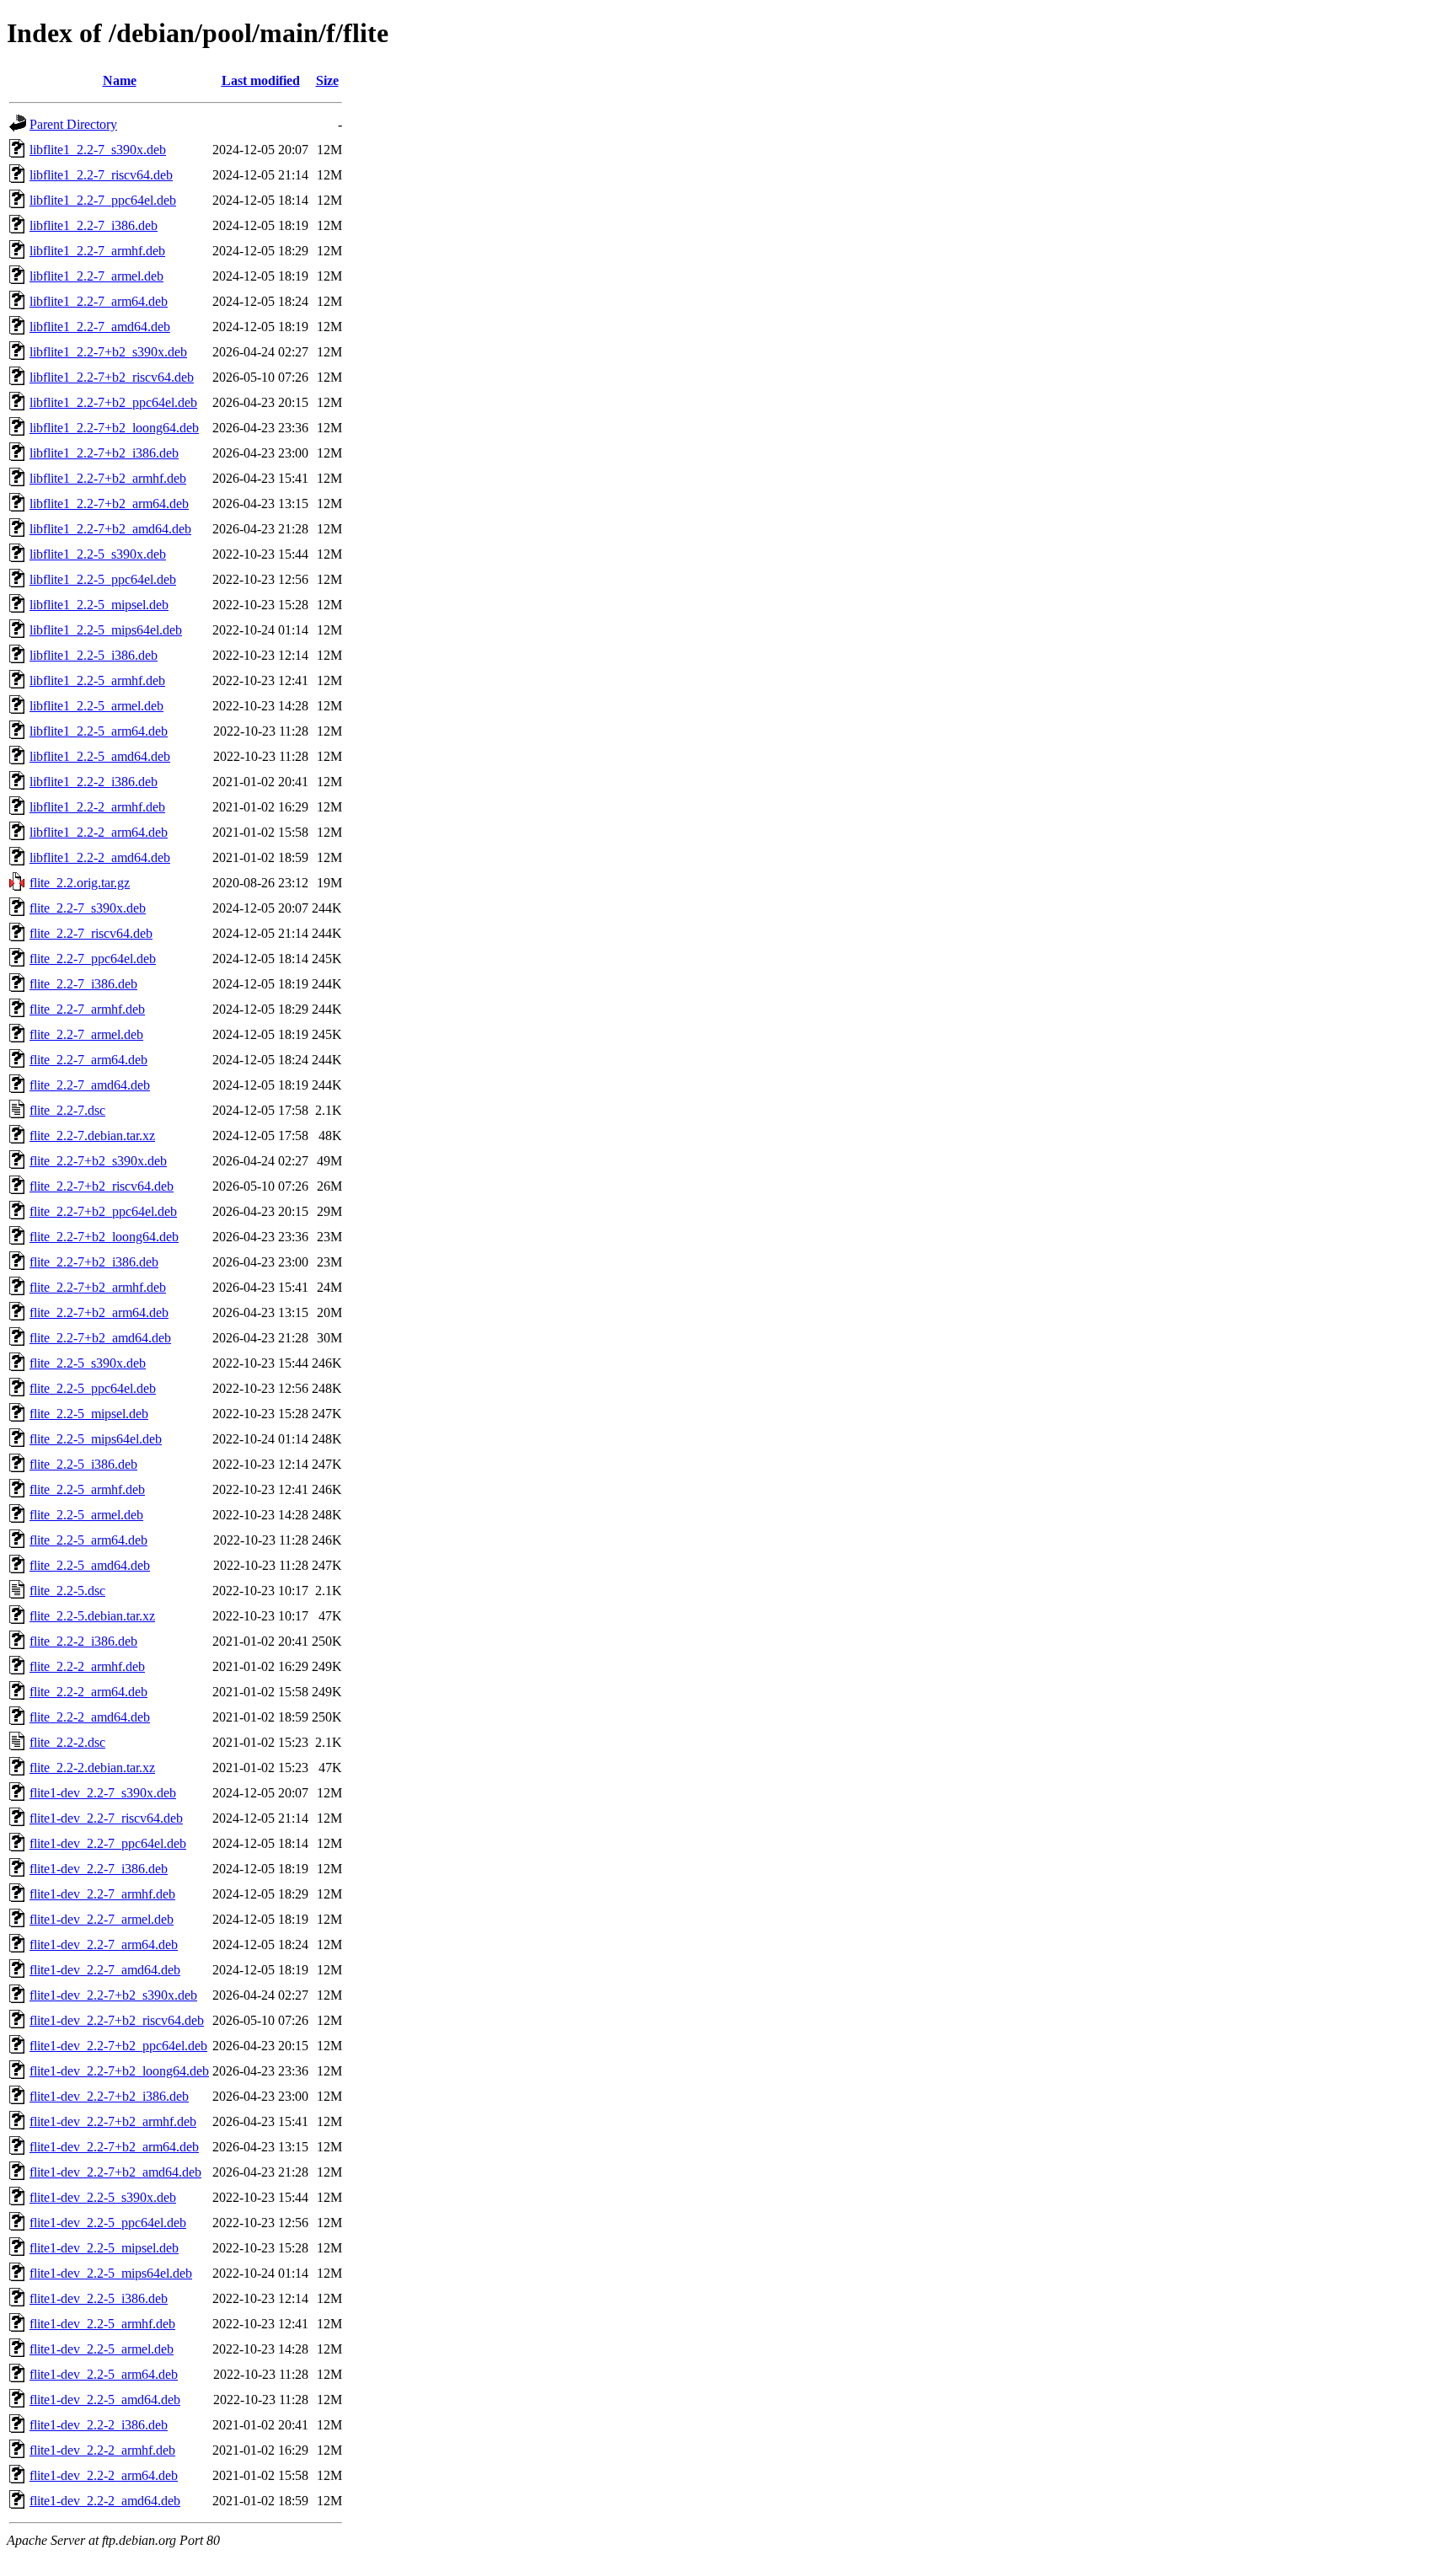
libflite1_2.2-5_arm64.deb (99, 731)
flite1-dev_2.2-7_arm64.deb (104, 1944)
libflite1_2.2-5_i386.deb (94, 655)
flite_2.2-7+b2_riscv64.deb (102, 1186)
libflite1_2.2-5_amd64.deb (100, 756)
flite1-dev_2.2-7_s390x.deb (103, 1793)
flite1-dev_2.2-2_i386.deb (99, 2425)
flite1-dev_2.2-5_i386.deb (99, 2298)
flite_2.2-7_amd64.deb (90, 1085)
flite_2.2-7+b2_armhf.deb (98, 1287)
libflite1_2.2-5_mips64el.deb (106, 630)
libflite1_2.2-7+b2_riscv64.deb (112, 377)
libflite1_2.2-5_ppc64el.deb (103, 579)
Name (120, 80)
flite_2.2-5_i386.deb (83, 1464)
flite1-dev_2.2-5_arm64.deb (104, 2374)
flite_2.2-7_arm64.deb (88, 1060)
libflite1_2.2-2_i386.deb (94, 782)
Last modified (261, 80)
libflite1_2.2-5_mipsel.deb (99, 605)
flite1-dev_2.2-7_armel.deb (102, 1919)
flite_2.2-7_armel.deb (86, 1034)
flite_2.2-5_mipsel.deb (89, 1414)
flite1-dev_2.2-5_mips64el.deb (111, 2273)
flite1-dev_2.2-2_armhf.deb (102, 2450)
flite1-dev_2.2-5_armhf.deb (102, 2324)
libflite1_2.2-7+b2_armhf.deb (108, 478)
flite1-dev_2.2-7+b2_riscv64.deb (117, 2020)
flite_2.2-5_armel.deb (86, 1515)
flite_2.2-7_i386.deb (83, 984)
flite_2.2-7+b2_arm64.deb (99, 1312)
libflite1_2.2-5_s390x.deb (98, 554)
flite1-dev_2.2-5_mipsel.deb (104, 2248)
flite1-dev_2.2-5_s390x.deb (103, 2197)
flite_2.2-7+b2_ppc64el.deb (103, 1211)
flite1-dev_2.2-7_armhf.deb (102, 1894)
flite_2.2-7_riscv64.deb (91, 933)
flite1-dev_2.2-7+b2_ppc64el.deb (118, 2046)
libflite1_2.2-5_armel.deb (96, 706)
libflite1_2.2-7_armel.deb (96, 276)
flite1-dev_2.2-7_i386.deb (99, 1869)
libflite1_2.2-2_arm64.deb (99, 832)
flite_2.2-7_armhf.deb (87, 1009)
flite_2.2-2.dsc (67, 1742)
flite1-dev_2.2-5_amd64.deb (105, 2400)
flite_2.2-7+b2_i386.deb (94, 1262)
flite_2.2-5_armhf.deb (87, 1489)
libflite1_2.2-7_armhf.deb (97, 251)
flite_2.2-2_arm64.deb (88, 1692)
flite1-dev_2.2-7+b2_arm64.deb (114, 2147)
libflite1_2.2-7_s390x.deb (98, 150)
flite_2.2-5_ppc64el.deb (93, 1388)
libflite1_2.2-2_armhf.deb (97, 807)
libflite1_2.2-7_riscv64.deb (101, 175)
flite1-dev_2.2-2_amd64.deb (105, 2501)
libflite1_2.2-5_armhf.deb (97, 680)
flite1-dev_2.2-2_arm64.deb (104, 2475)
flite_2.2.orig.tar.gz (80, 883)
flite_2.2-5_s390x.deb (88, 1363)
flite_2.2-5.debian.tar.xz (92, 1616)
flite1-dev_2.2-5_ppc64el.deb (108, 2223)
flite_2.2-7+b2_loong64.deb (104, 1237)
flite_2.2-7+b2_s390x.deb (98, 1161)
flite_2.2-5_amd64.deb (90, 1565)
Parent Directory (73, 124)
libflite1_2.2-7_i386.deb (94, 225)
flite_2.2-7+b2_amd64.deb (100, 1338)
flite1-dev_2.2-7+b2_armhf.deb (113, 2121)
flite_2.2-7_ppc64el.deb (93, 959)
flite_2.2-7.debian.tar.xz (92, 1136)
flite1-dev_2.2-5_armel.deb (102, 2349)
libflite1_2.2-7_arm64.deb (99, 301)
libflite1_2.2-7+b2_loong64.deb (114, 428)
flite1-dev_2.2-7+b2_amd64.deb (115, 2172)
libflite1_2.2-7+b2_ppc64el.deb (113, 402)
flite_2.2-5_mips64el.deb (96, 1439)
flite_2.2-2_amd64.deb (90, 1717)
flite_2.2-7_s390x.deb (88, 908)
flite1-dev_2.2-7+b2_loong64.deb (119, 2071)
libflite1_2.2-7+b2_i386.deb (104, 453)
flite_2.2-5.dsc (67, 1591)
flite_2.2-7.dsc (67, 1110)
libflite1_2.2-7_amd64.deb (100, 327)
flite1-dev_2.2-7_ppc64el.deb (108, 1843)
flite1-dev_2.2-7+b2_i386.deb (109, 2096)
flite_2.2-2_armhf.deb (87, 1666)
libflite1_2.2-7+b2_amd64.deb (110, 529)
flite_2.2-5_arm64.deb (88, 1540)
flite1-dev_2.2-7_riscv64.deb (106, 1818)
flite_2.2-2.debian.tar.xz (92, 1768)
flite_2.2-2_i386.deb (83, 1641)
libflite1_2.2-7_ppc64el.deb (103, 200)
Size (327, 80)
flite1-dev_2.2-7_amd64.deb (105, 1970)
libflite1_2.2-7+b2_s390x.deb (108, 352)
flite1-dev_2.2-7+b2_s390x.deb (113, 1995)
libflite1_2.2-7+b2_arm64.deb (109, 504)
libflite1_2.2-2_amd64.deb (100, 857)
